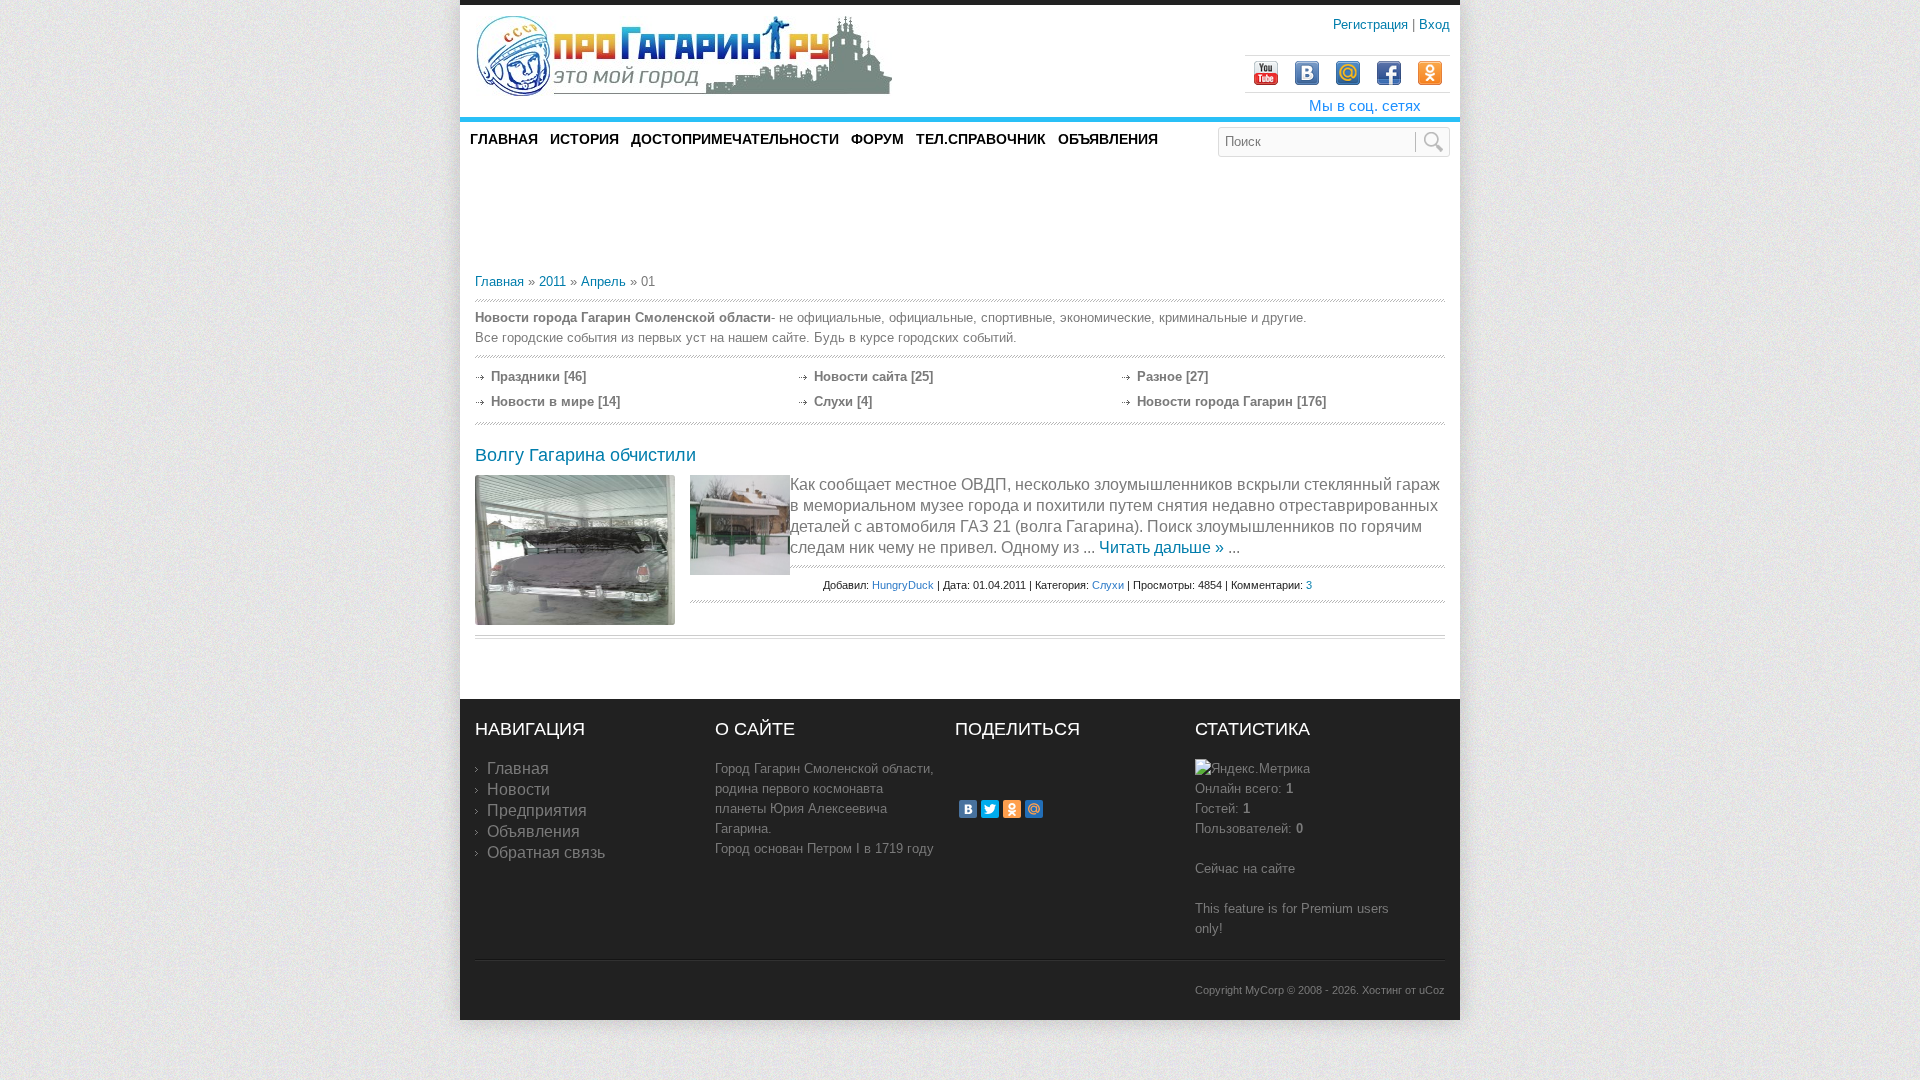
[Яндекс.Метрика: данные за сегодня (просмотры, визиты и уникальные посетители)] (1252, 769)
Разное (1159, 376)
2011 (552, 281)
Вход (1434, 24)
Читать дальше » (1161, 547)
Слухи (833, 401)
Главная (499, 281)
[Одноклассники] (1012, 809)
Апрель (603, 281)
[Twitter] (990, 809)
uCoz (1432, 990)
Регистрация (1372, 24)
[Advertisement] (709, 214)
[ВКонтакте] (968, 809)
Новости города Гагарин (1215, 401)
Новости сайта (860, 376)
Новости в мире (542, 401)
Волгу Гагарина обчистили (585, 455)
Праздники (525, 376)
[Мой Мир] (1034, 809)
